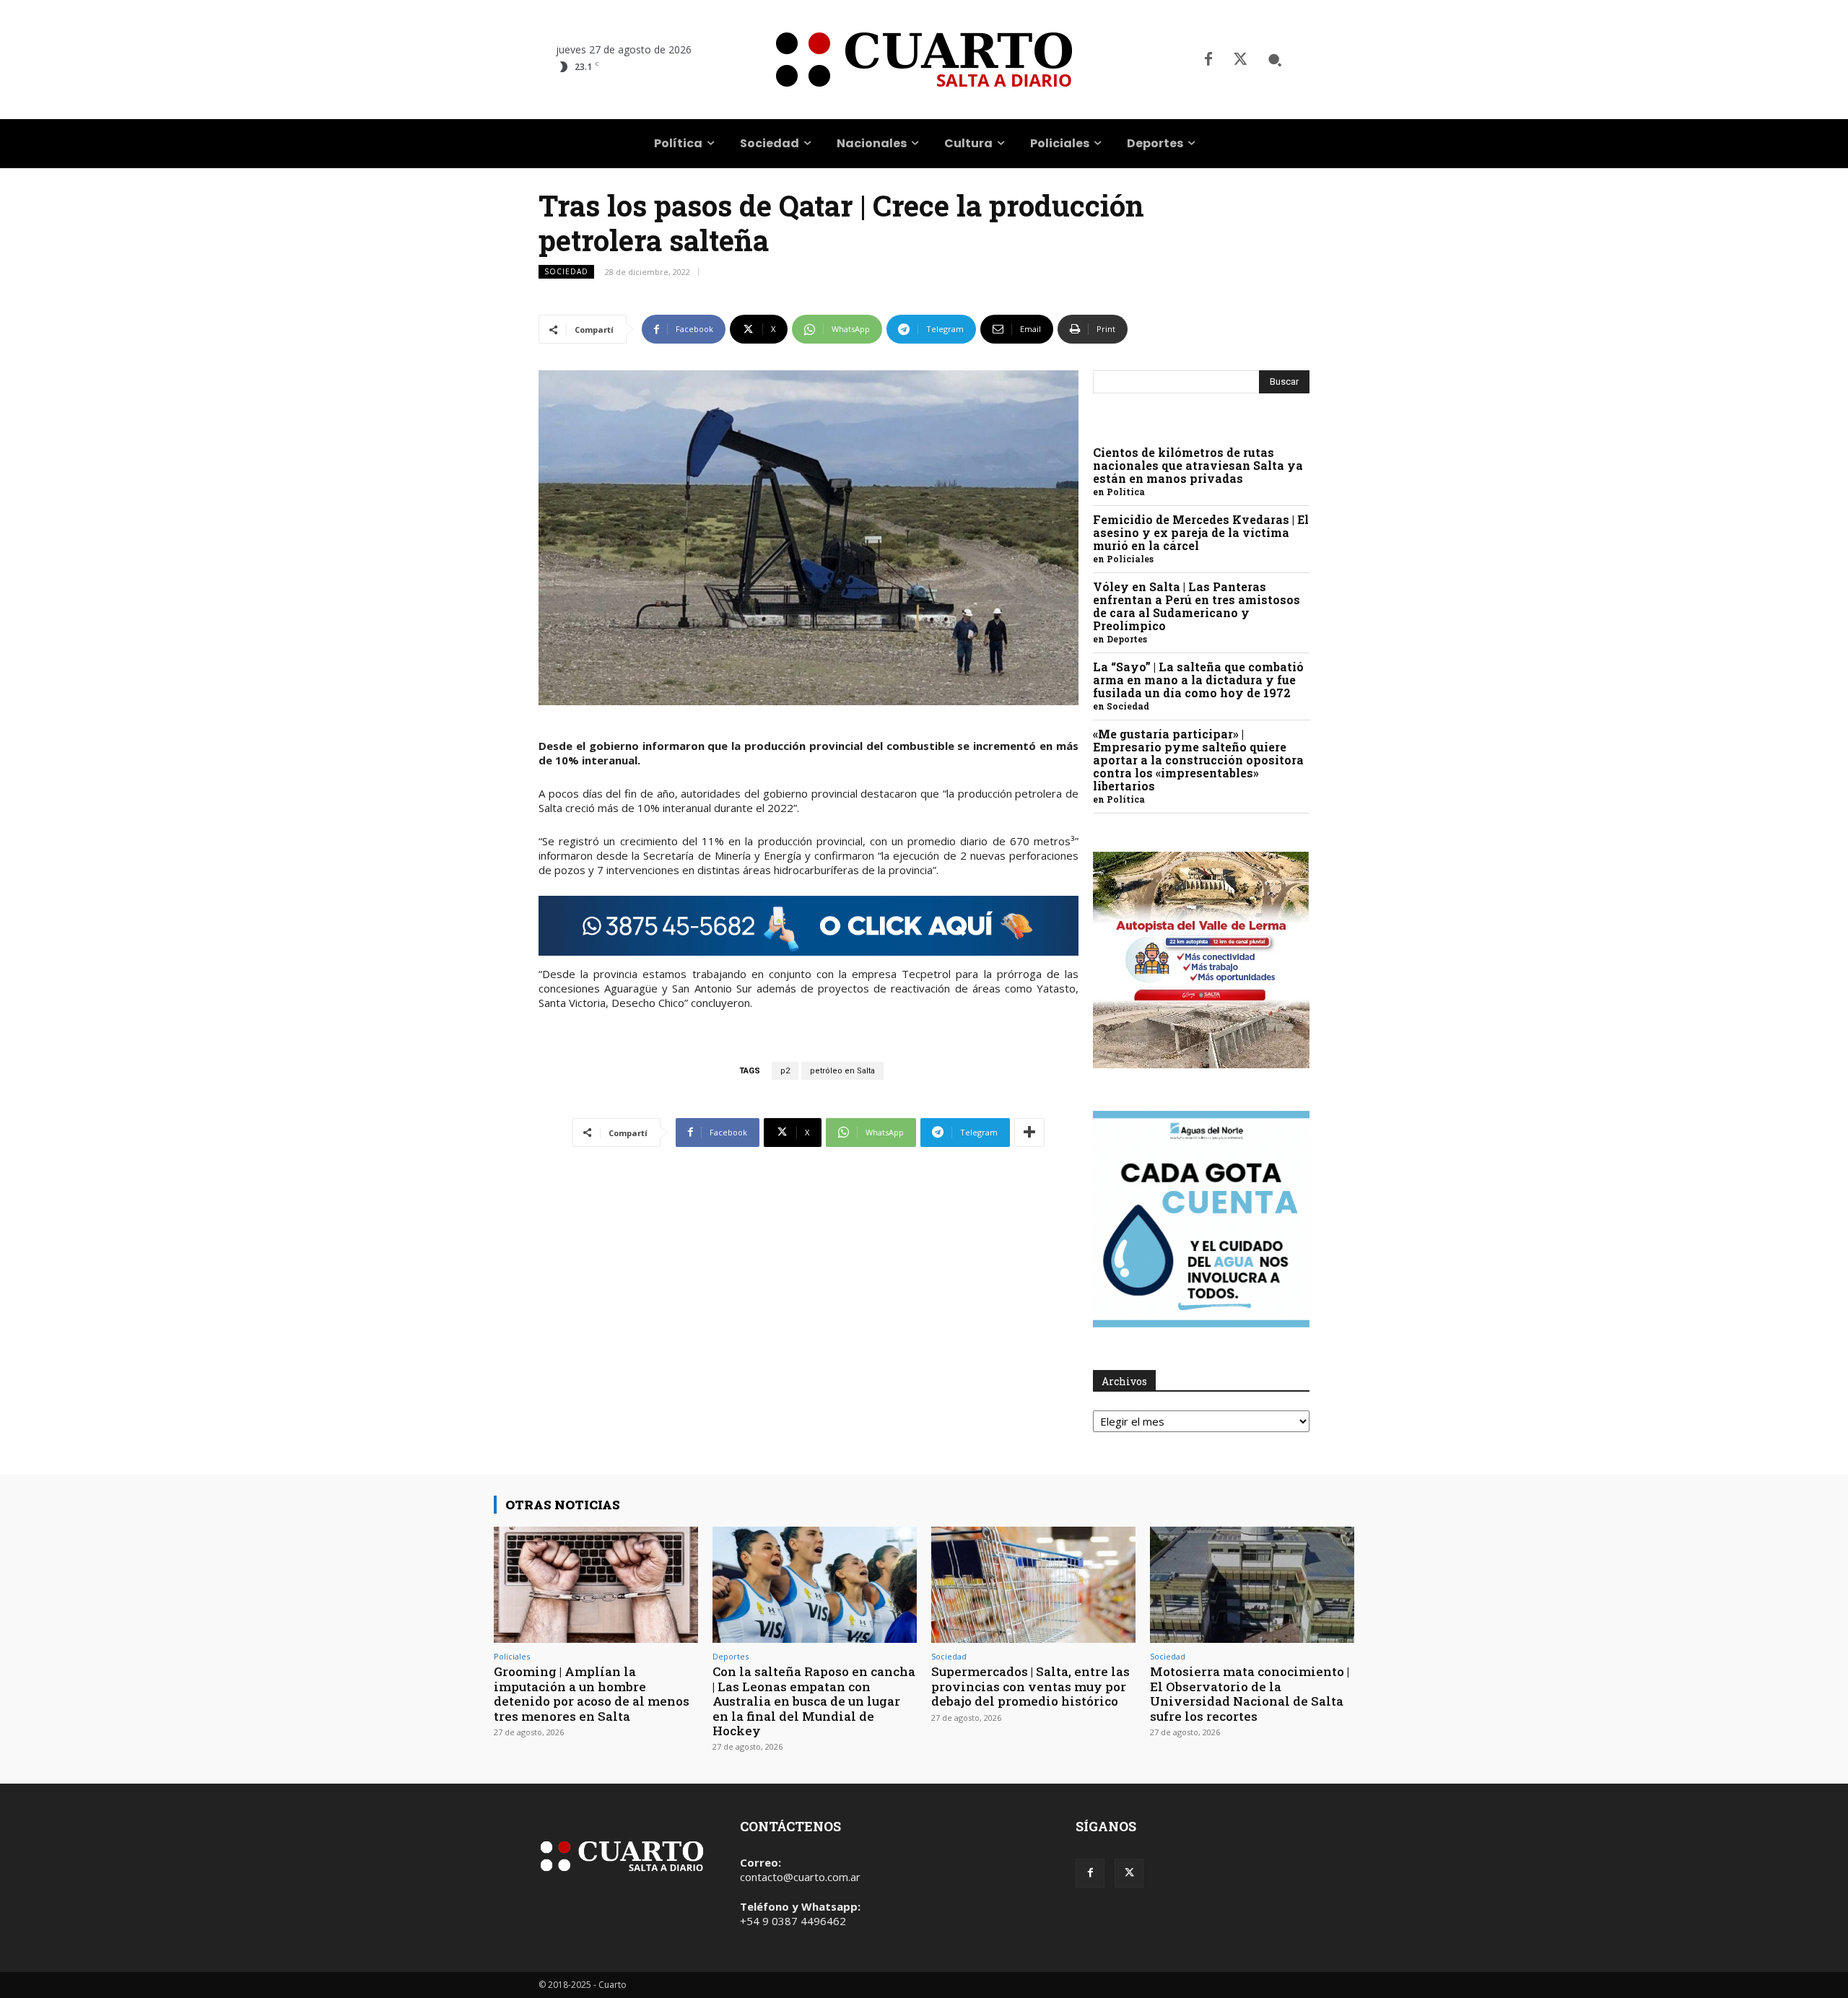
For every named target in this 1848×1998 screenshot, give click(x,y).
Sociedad (566, 271)
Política (1126, 492)
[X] (1240, 60)
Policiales (1130, 559)
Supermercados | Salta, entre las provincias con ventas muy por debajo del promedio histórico (1030, 1686)
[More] (1029, 1133)
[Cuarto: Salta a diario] (924, 60)
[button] (1275, 60)
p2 (785, 1071)
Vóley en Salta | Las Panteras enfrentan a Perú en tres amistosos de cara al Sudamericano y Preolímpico (1197, 606)
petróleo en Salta (842, 1071)
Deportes (1127, 639)
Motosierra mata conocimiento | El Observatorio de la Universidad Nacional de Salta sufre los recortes (1250, 1693)
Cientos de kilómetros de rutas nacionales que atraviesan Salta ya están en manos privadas (1198, 465)
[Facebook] (1208, 60)
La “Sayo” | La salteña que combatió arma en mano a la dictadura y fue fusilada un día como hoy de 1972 (1198, 680)
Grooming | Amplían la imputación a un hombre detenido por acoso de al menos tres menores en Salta (592, 1693)
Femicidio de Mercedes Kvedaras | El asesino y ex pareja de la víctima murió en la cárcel (1201, 532)
